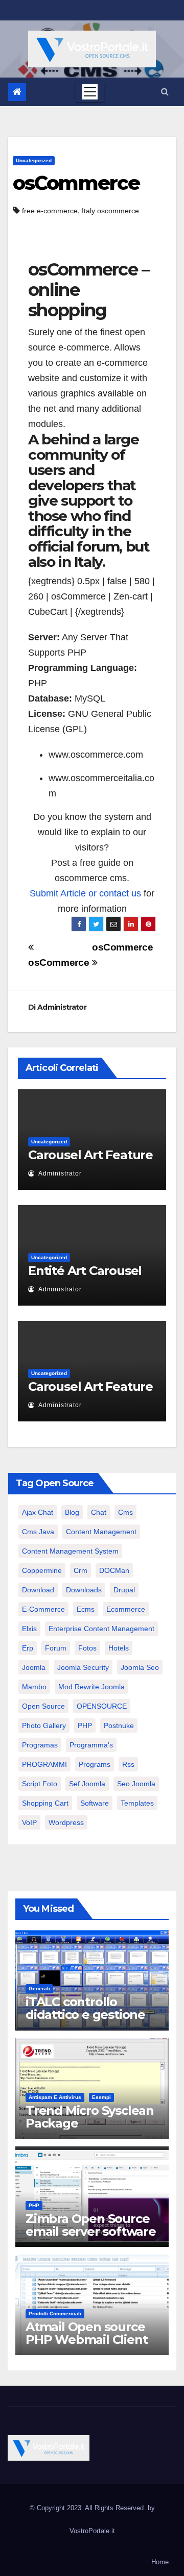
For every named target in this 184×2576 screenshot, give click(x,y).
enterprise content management (101, 1629)
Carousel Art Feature (90, 1155)
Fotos (87, 1648)
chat (99, 1512)
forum (56, 1648)
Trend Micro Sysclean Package (90, 2117)
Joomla (34, 1667)
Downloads (84, 1590)
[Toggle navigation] (90, 92)
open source (43, 1706)
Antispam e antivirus (55, 2097)
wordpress (66, 1822)
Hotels (119, 1648)
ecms (86, 1609)
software (95, 1803)
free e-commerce (50, 211)
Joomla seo (140, 1667)
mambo (34, 1687)
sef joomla (87, 1784)
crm (80, 1570)
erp (28, 1648)
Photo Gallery (44, 1725)
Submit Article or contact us (85, 893)
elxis (29, 1629)
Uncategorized (34, 160)
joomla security (83, 1667)
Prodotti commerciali (55, 2314)
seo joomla (136, 1784)
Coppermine (42, 1570)
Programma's (91, 1745)
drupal (124, 1590)
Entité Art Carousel (85, 1271)
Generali (39, 1989)
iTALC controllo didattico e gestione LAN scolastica (85, 2015)
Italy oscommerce (110, 211)
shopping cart (45, 1803)
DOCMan (114, 1570)
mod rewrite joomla (91, 1687)
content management (101, 1532)
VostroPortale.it (92, 2531)
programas (40, 1745)
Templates (137, 1803)
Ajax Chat (38, 1512)
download (38, 1590)
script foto (40, 1784)
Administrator (62, 1007)
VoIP (29, 1822)
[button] (165, 92)
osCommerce (76, 183)
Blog (72, 1512)
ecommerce (126, 1609)
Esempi (101, 2097)
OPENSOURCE (102, 1706)
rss (128, 1764)
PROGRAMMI (44, 1764)
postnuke (119, 1725)
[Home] (17, 92)
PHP (85, 1725)
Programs (95, 1764)
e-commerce (43, 1609)
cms (125, 1512)
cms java (38, 1532)
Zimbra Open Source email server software (91, 2225)
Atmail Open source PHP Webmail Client (86, 2333)
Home (160, 2562)
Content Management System (70, 1551)
